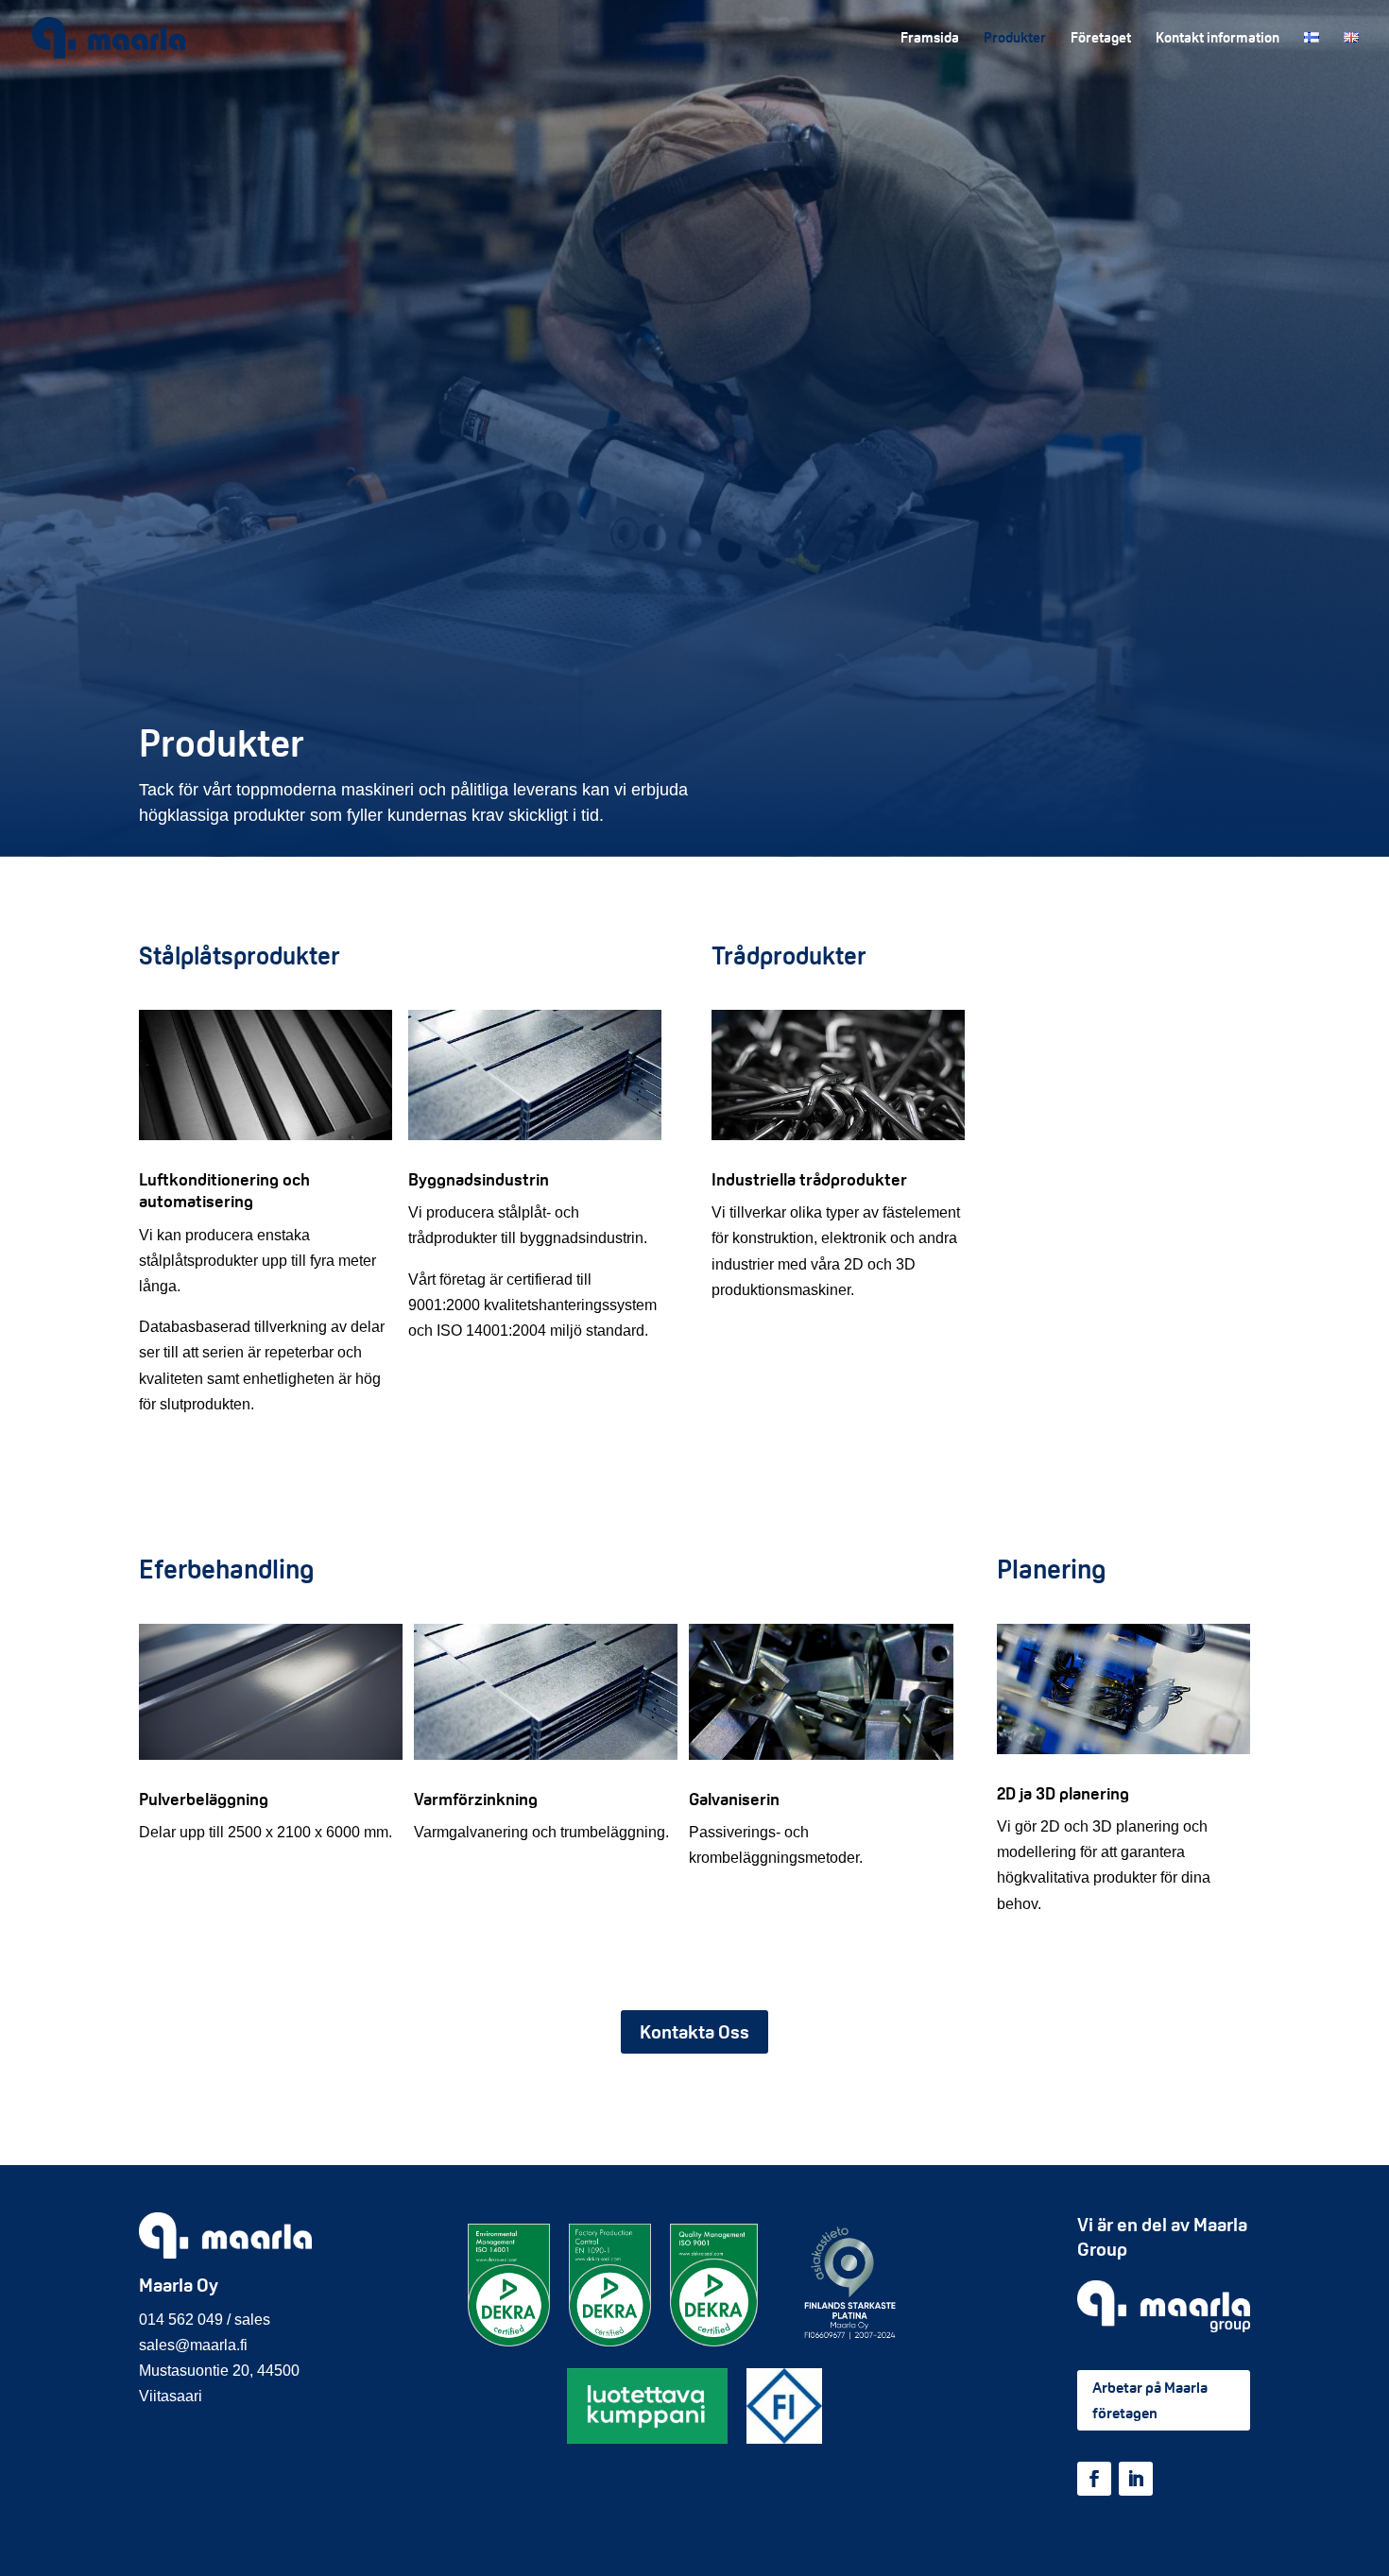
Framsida (930, 39)
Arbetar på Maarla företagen (1150, 2400)
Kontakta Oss (694, 2032)
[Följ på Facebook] (1094, 2479)
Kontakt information (1218, 39)
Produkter (1015, 39)
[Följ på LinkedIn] (1136, 2479)
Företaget (1101, 39)
